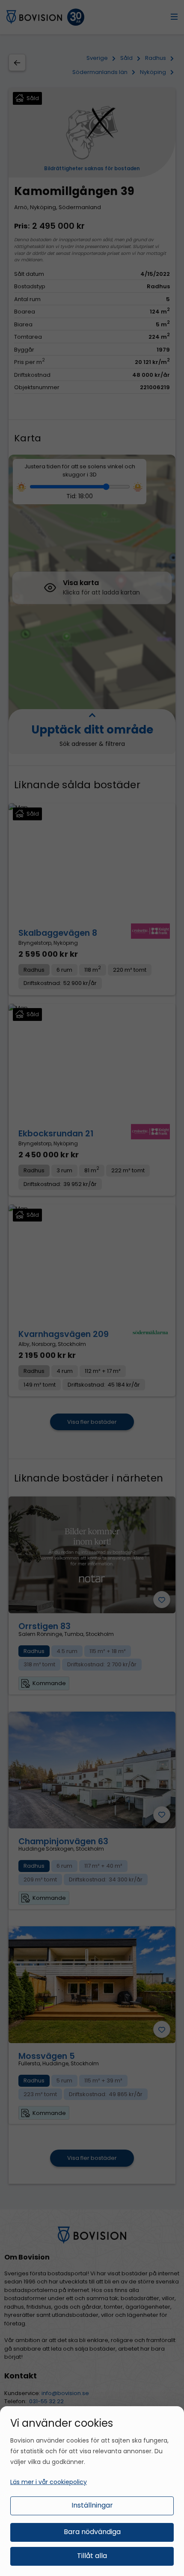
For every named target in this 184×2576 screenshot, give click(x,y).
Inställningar (92, 2505)
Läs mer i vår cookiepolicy (49, 2482)
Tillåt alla (92, 2556)
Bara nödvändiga (92, 2532)
